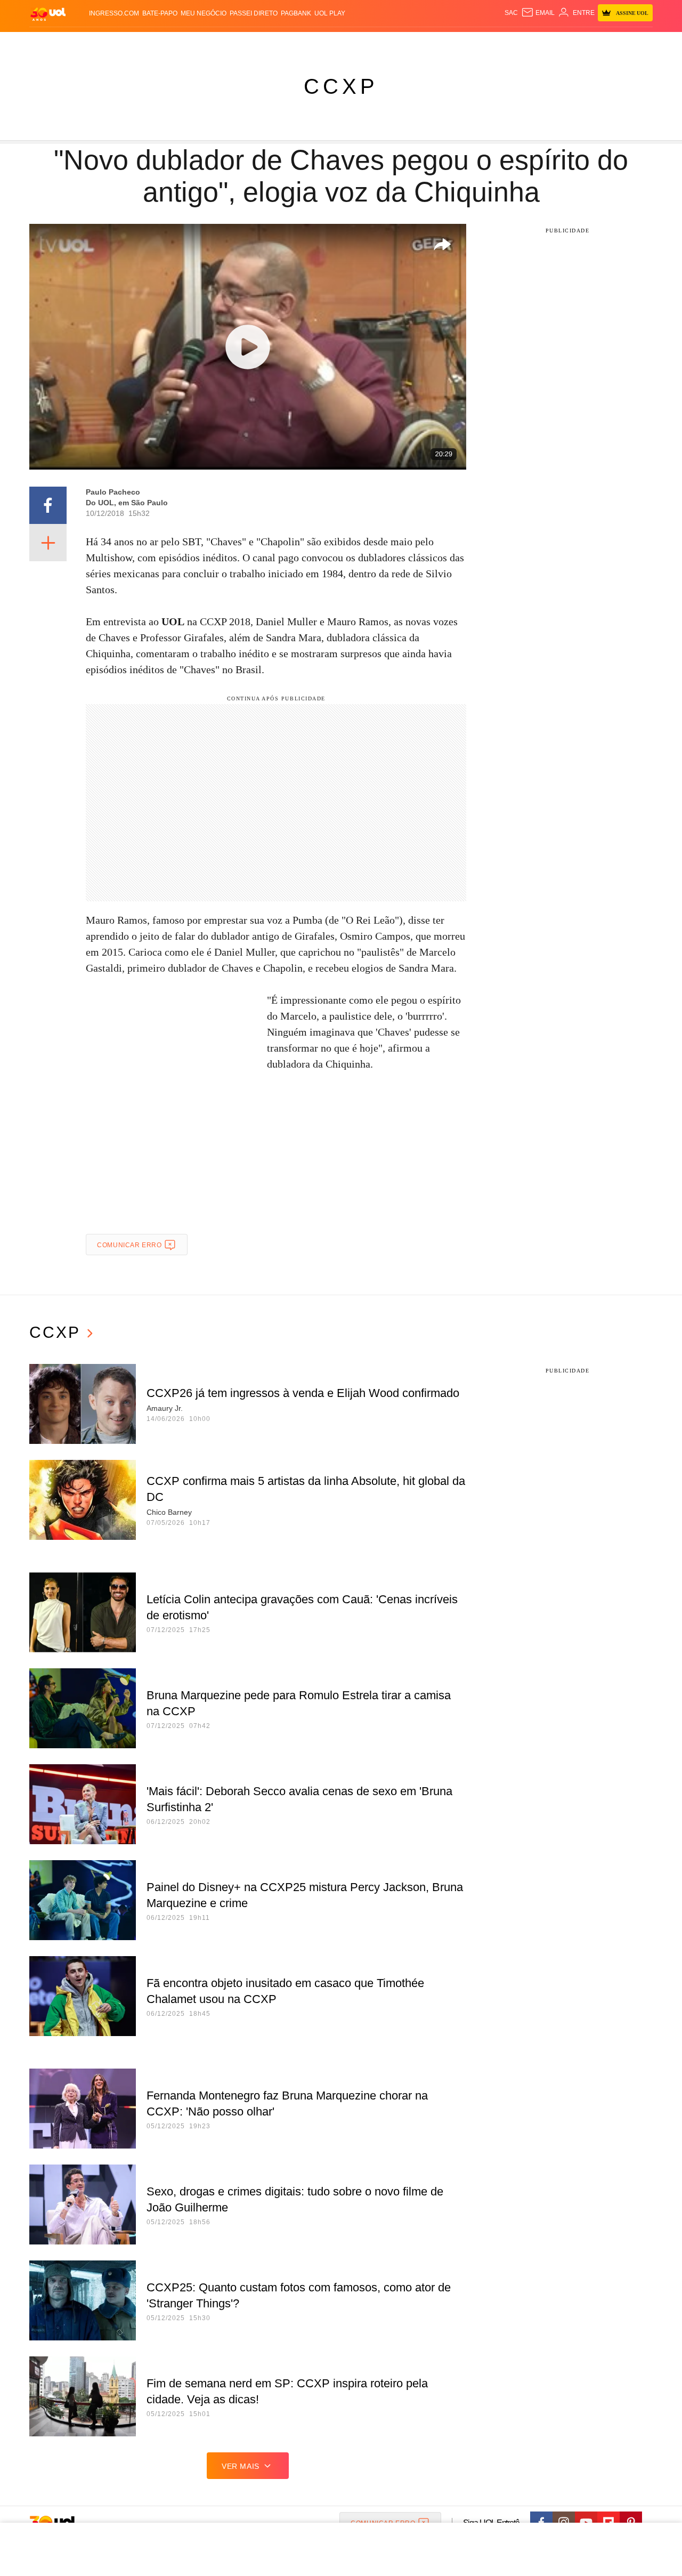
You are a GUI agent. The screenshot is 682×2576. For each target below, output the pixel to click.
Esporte (319, 43)
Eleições (115, 43)
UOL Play (330, 13)
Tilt (447, 43)
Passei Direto (254, 13)
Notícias (152, 43)
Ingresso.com (114, 13)
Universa (386, 43)
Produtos (50, 43)
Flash (83, 43)
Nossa (531, 43)
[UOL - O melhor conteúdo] (48, 14)
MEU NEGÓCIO (204, 13)
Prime (571, 43)
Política (186, 43)
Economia (256, 43)
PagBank (296, 13)
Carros (220, 43)
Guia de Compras (639, 43)
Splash (352, 43)
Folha (289, 43)
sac (511, 13)
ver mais (241, 2466)
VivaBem (422, 43)
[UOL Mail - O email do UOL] (538, 13)
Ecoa (465, 43)
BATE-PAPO (160, 13)
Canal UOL (497, 43)
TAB (552, 43)
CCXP (341, 86)
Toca (593, 43)
